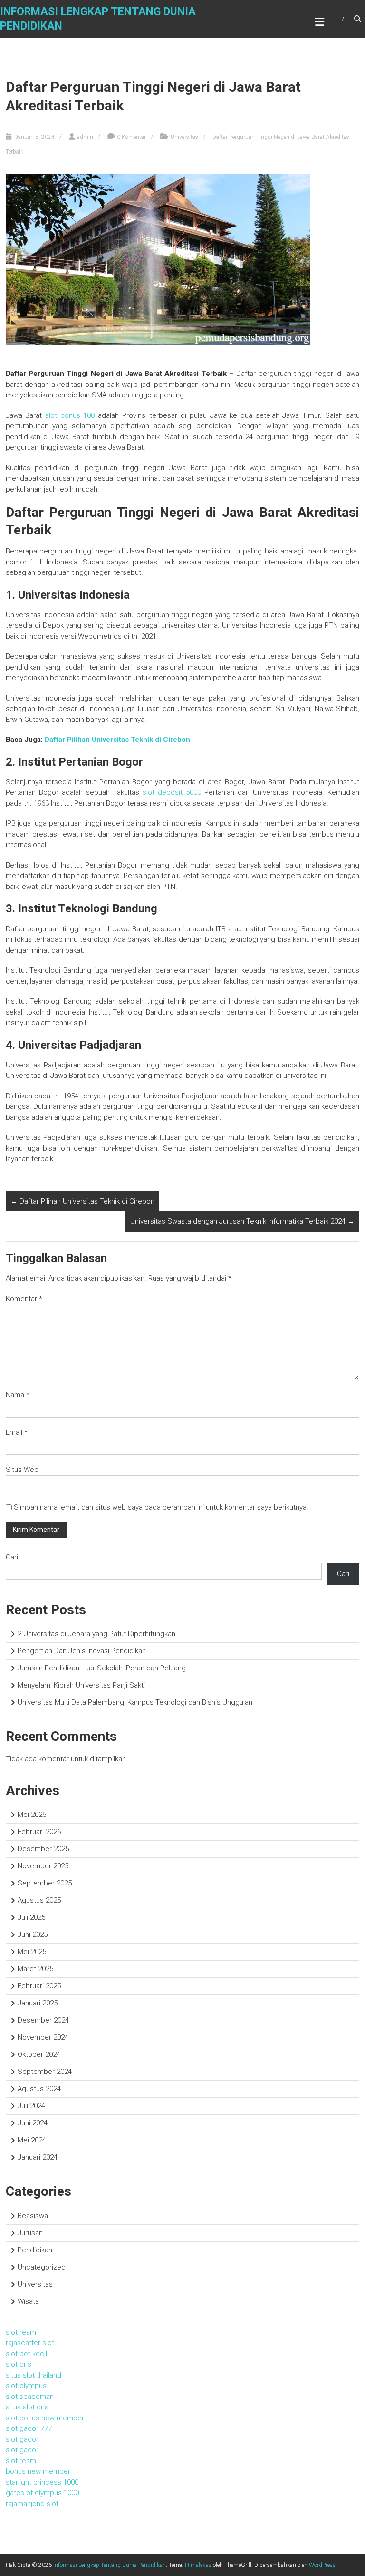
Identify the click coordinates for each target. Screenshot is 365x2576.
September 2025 (45, 1883)
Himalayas (198, 2565)
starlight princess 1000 (42, 2482)
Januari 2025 (38, 2003)
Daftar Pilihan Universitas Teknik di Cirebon (117, 740)
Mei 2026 (32, 1815)
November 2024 (43, 2037)
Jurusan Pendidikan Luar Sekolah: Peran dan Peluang (102, 1668)
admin (85, 137)
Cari (12, 1557)
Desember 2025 (43, 1849)
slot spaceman (30, 2397)
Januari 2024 (38, 2157)
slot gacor (22, 2439)
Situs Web (22, 1470)
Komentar (24, 1299)
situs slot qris (27, 2407)
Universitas (184, 137)
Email (17, 1432)
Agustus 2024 (39, 2089)
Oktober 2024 (39, 2054)
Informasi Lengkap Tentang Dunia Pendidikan (110, 2565)
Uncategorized (42, 2267)
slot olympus (26, 2386)
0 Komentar (131, 137)
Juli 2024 (31, 2106)
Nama (18, 1395)
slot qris (19, 2364)
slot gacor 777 (29, 2428)
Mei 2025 (32, 1952)
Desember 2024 (43, 2020)
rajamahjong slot (32, 2504)
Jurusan (30, 2233)
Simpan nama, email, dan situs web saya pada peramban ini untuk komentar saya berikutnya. (161, 1507)
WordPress (322, 2565)
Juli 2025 (31, 1917)
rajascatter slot (30, 2343)
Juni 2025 (33, 1934)
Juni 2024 (33, 2123)
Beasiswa (33, 2216)
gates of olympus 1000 (42, 2493)
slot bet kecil (26, 2354)
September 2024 (45, 2072)
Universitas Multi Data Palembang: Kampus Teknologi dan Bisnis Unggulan (135, 1702)
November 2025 (43, 1866)
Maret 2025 (35, 1969)
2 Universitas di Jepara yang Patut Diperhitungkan (96, 1634)
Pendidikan (35, 2250)
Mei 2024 (32, 2140)
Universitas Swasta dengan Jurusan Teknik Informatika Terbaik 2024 (242, 1221)
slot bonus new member (45, 2418)
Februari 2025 (39, 1986)
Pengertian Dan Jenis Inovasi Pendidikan (82, 1651)
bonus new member (38, 2471)
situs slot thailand (34, 2375)
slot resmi (22, 2332)
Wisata (28, 2301)
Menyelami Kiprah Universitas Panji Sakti (81, 1685)
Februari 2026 (39, 1832)
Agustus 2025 (39, 1900)
